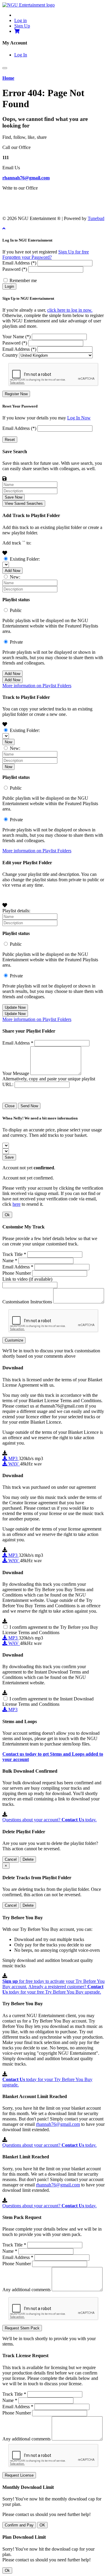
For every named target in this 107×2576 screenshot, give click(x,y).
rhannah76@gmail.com (26, 178)
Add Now (12, 571)
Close (10, 1106)
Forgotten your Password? (27, 257)
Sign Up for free (74, 252)
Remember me (23, 280)
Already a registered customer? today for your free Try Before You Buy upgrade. (53, 1989)
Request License (19, 2475)
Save (9, 1157)
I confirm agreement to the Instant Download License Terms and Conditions (48, 1701)
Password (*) (15, 269)
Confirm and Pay (19, 2525)
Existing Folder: (25, 559)
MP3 (13, 1458)
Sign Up (22, 26)
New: (15, 577)
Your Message (16, 1073)
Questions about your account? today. (49, 1820)
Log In (21, 55)
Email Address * (18, 1043)
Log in (21, 20)
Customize (14, 1340)
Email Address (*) (19, 263)
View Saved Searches (24, 503)
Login (9, 286)
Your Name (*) (16, 337)
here (16, 1204)
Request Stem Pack (22, 2328)
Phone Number (17, 1273)
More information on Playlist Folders (37, 686)
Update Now (15, 1007)
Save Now (14, 497)
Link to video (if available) (27, 1279)
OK (42, 2525)
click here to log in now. (70, 310)
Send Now (29, 1106)
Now (8, 742)
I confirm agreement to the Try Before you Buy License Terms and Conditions (50, 1630)
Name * (10, 1261)
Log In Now (79, 418)
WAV (14, 1464)
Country (10, 355)
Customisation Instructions (27, 1302)
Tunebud (96, 218)
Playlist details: (16, 911)
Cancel (11, 1859)
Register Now (16, 394)
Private (16, 642)
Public (16, 610)
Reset (10, 440)
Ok (7, 1215)
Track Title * (14, 1254)
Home (8, 78)
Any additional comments (26, 2290)
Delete (28, 1859)
